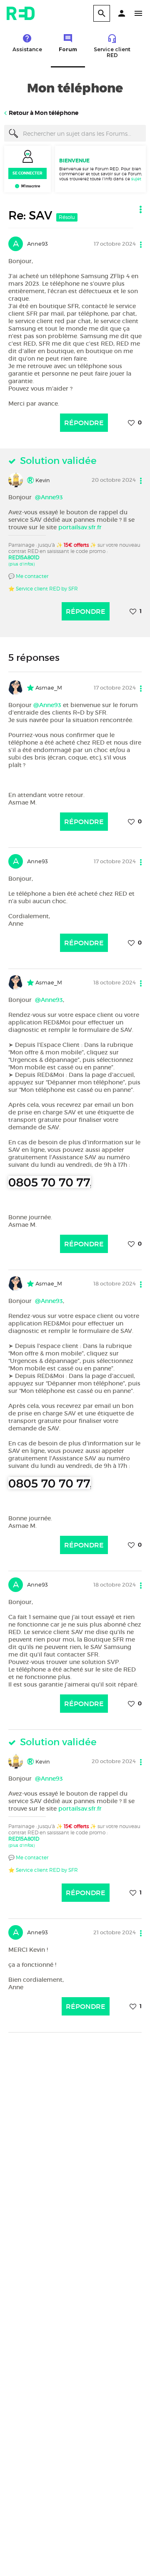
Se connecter (27, 173)
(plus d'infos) (21, 564)
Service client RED (112, 52)
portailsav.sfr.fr (80, 527)
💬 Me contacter (28, 576)
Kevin (42, 480)
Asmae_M (48, 688)
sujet (136, 179)
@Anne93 (49, 497)
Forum (68, 49)
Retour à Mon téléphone (44, 113)
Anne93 (37, 244)
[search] (102, 13)
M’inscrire (31, 186)
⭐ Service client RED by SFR (43, 589)
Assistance (27, 49)
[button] (122, 13)
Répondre (84, 423)
